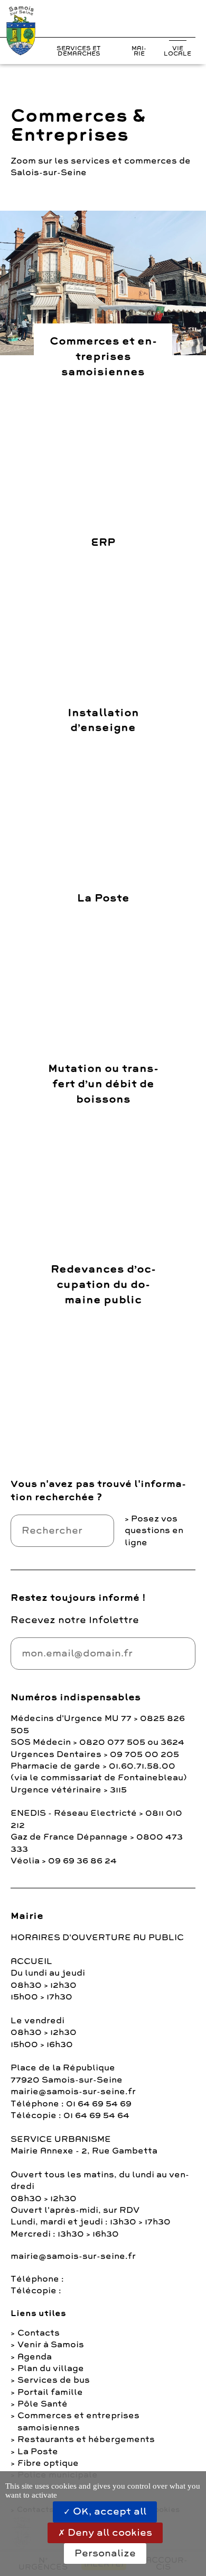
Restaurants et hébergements (86, 2439)
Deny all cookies (109, 2533)
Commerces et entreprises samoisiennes (78, 2421)
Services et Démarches (79, 51)
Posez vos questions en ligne (154, 1531)
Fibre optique (48, 2463)
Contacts (39, 2333)
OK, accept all (108, 2511)
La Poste (38, 2452)
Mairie (139, 51)
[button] (169, 21)
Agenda (35, 2357)
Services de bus (54, 2380)
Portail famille (50, 2392)
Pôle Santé (43, 2404)
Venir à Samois (51, 2345)
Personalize (105, 2553)
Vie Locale (177, 51)
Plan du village (51, 2368)
